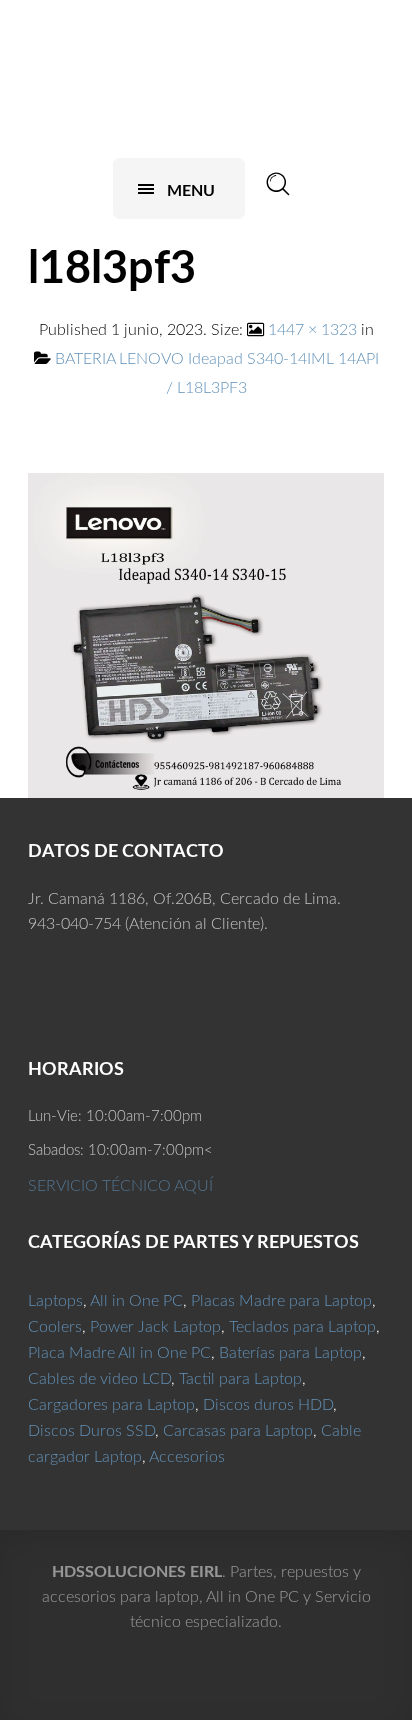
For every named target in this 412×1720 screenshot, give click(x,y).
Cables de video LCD (99, 1379)
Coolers (55, 1327)
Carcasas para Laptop (238, 1431)
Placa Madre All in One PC (119, 1353)
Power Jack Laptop (155, 1327)
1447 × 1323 (312, 330)
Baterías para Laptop (290, 1353)
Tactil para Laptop (240, 1379)
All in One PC (136, 1301)
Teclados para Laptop (302, 1327)
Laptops (55, 1301)
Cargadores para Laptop (111, 1405)
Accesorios (187, 1457)
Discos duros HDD (268, 1405)
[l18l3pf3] (206, 634)
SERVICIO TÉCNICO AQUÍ (120, 1186)
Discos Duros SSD (91, 1431)
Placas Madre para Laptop (281, 1301)
